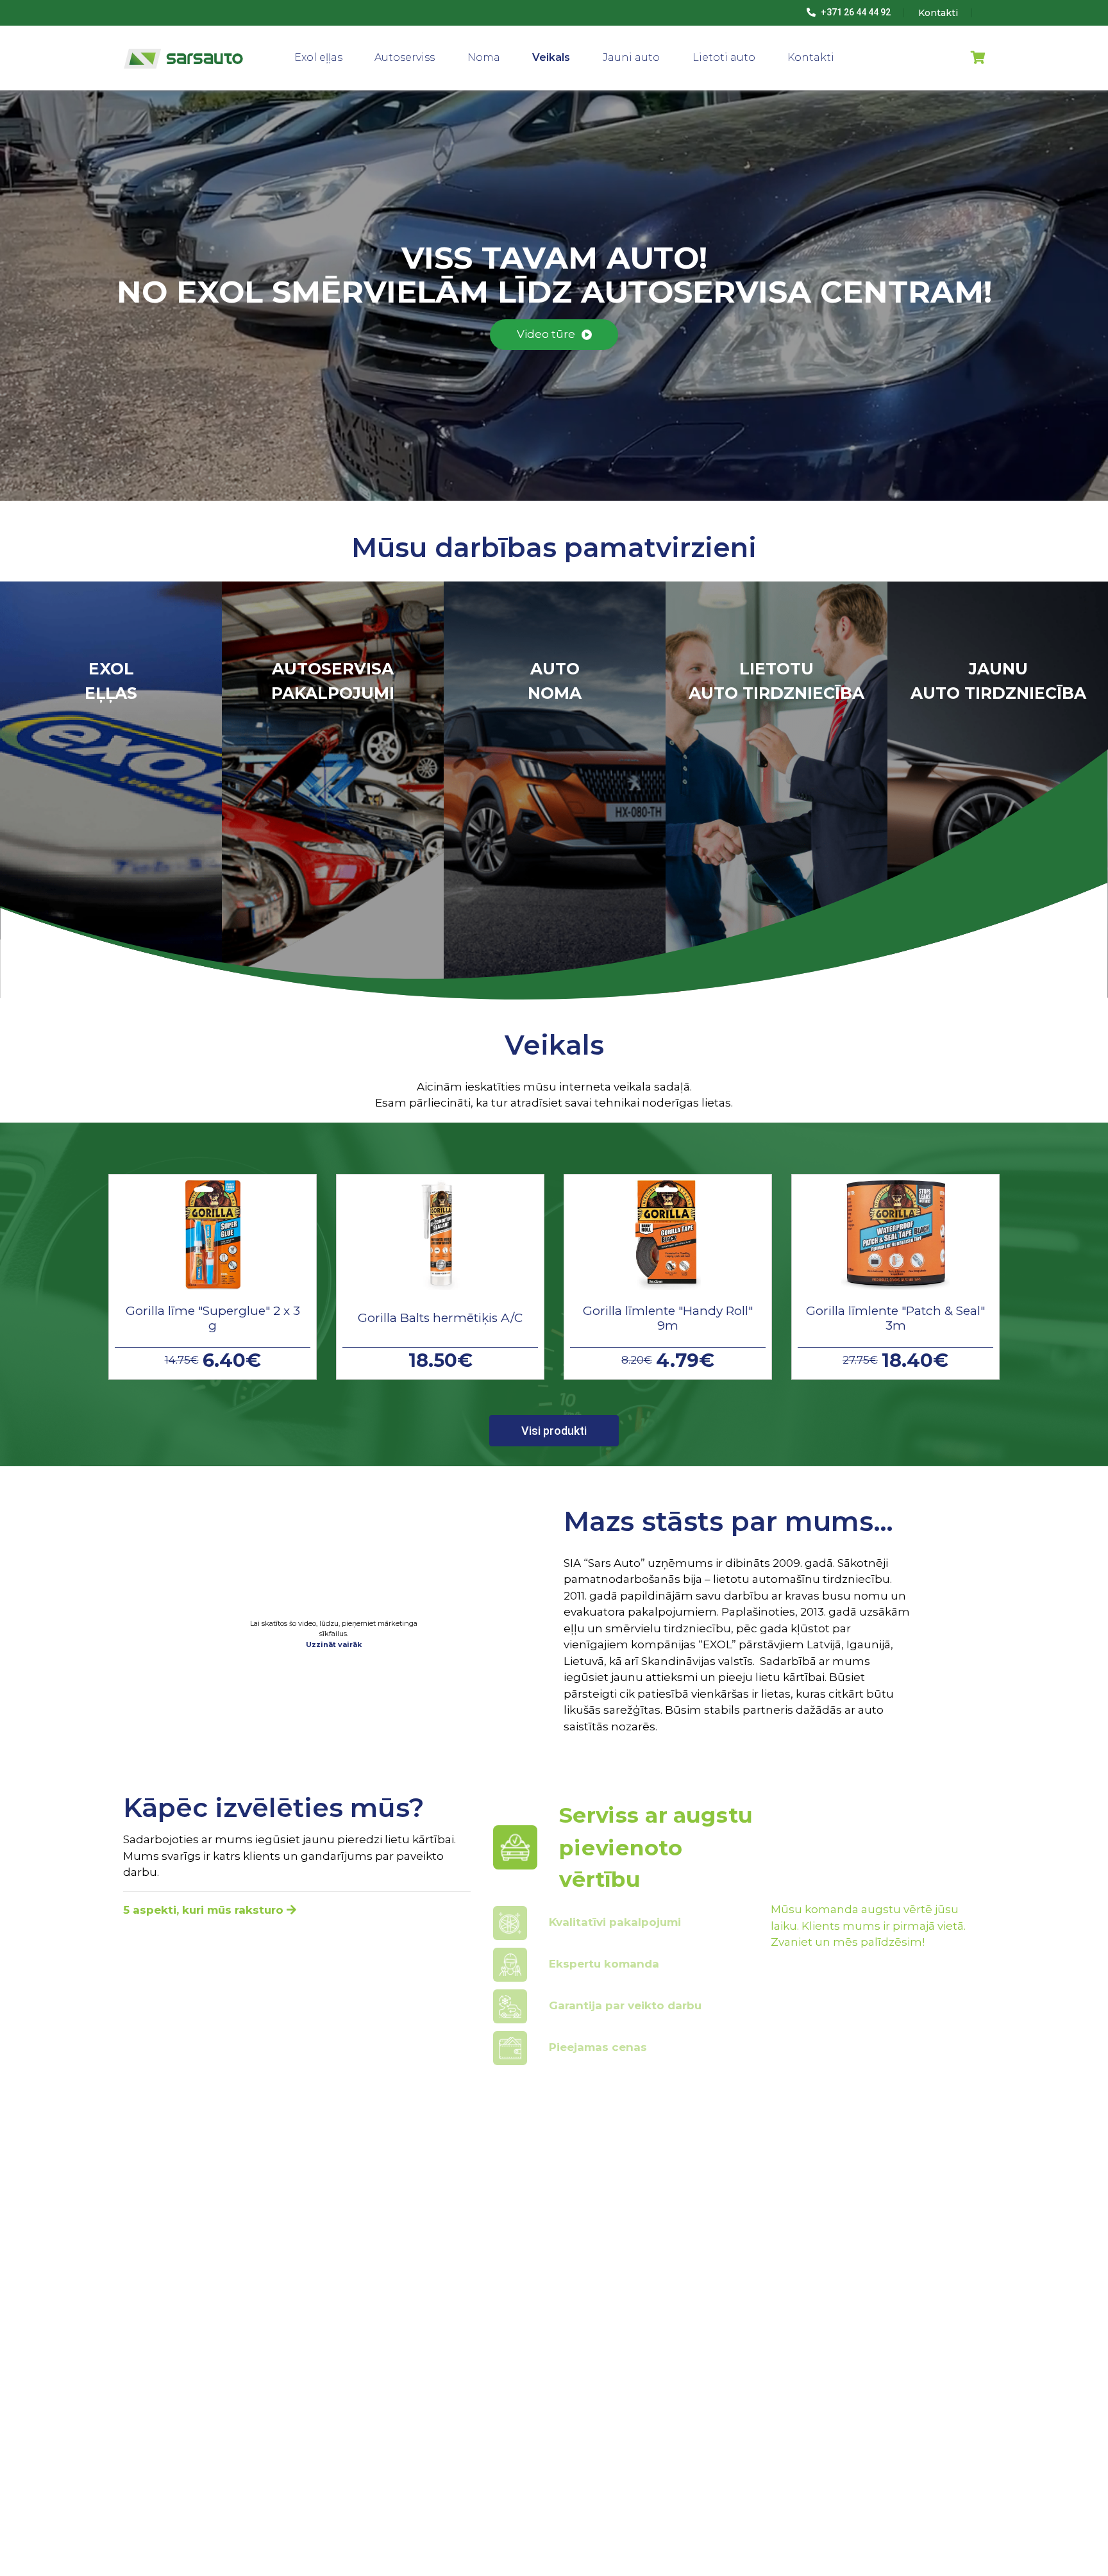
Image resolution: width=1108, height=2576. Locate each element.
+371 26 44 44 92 (855, 12)
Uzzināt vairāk (334, 1644)
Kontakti (811, 57)
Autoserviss (405, 57)
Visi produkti (554, 1431)
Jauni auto (631, 57)
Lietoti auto (724, 57)
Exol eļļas (318, 57)
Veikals (551, 57)
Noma (484, 57)
